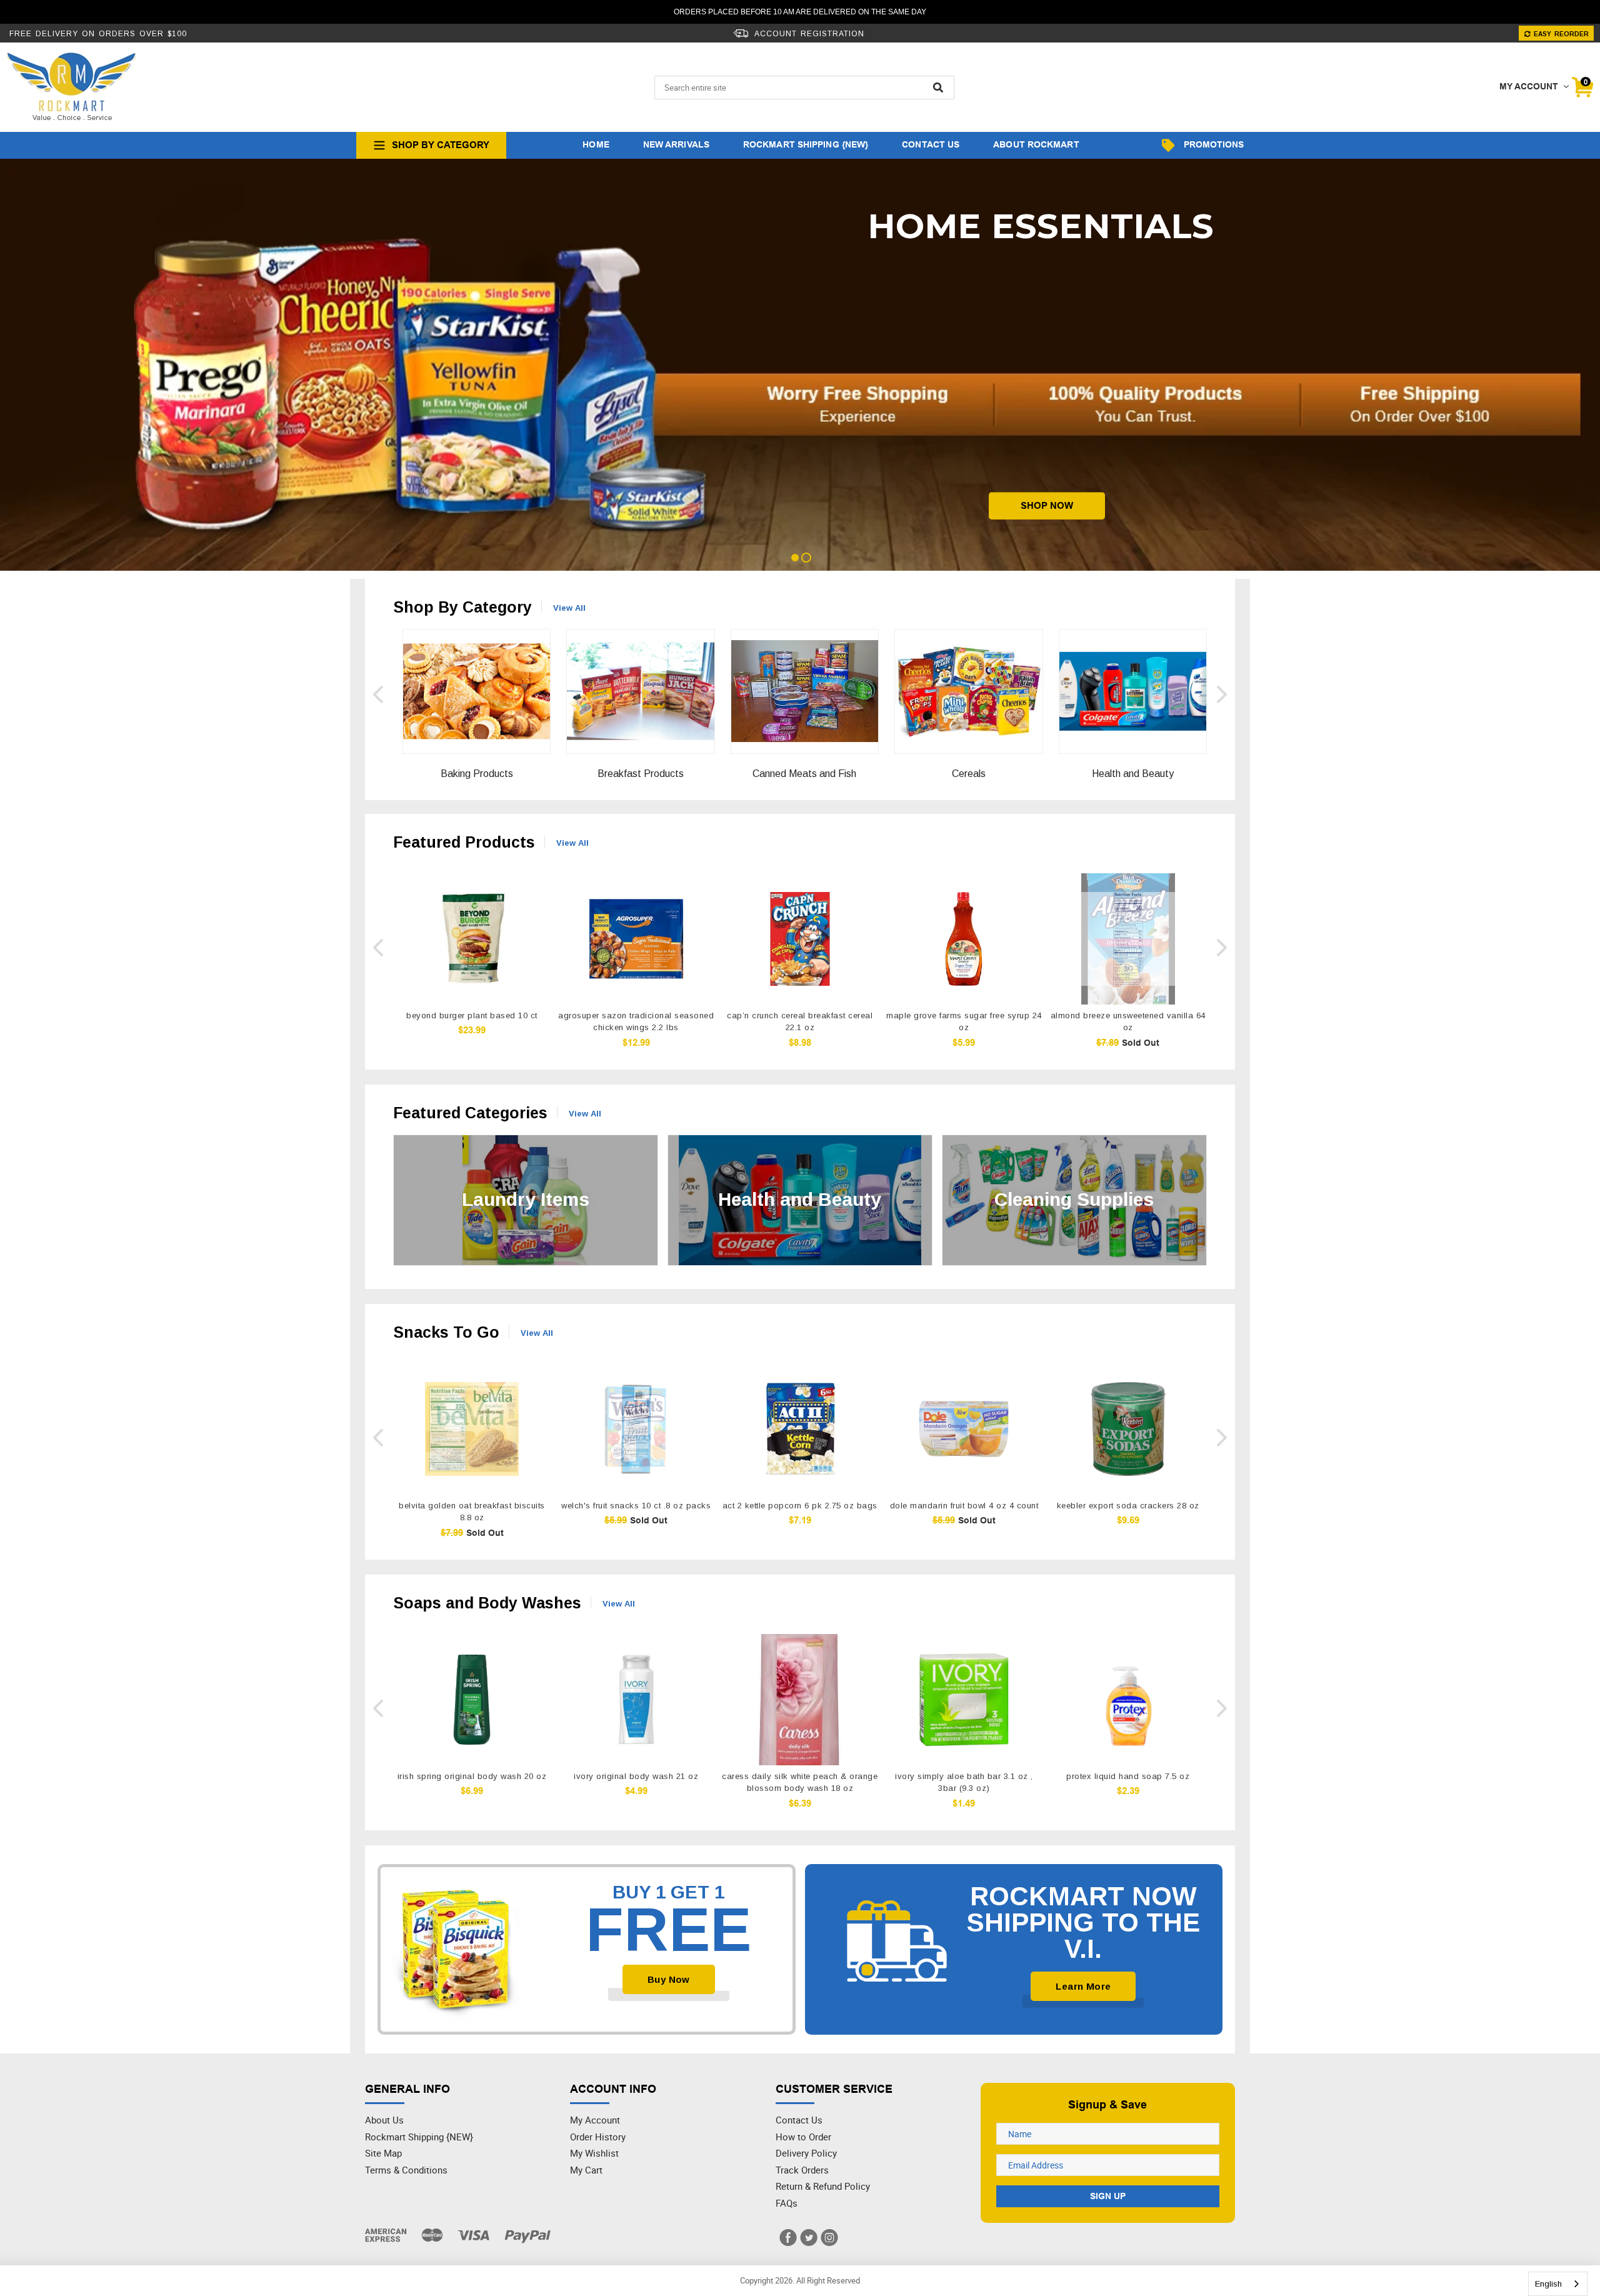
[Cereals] (968, 677)
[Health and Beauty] (1133, 677)
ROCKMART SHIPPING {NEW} (806, 144)
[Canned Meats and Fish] (805, 677)
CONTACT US (931, 144)
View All (569, 608)
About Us (384, 2120)
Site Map (383, 2153)
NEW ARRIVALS (676, 144)
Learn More (1083, 1986)
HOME (596, 144)
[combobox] (1558, 2284)
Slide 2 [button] (806, 558)
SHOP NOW (1047, 513)
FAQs (787, 2203)
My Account (595, 2120)
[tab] (794, 558)
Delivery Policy (806, 2153)
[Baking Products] (477, 677)
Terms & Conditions (406, 2170)
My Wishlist (594, 2153)
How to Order (803, 2137)
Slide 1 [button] (795, 558)
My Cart (586, 2170)
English (1548, 2284)
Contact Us (799, 2120)
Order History (598, 2137)
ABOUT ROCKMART (1036, 144)
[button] (378, 694)
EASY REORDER (1560, 34)
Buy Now (669, 1979)
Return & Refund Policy (823, 2186)
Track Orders (802, 2170)
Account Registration (808, 34)
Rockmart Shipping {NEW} (419, 2137)
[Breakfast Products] (640, 677)
